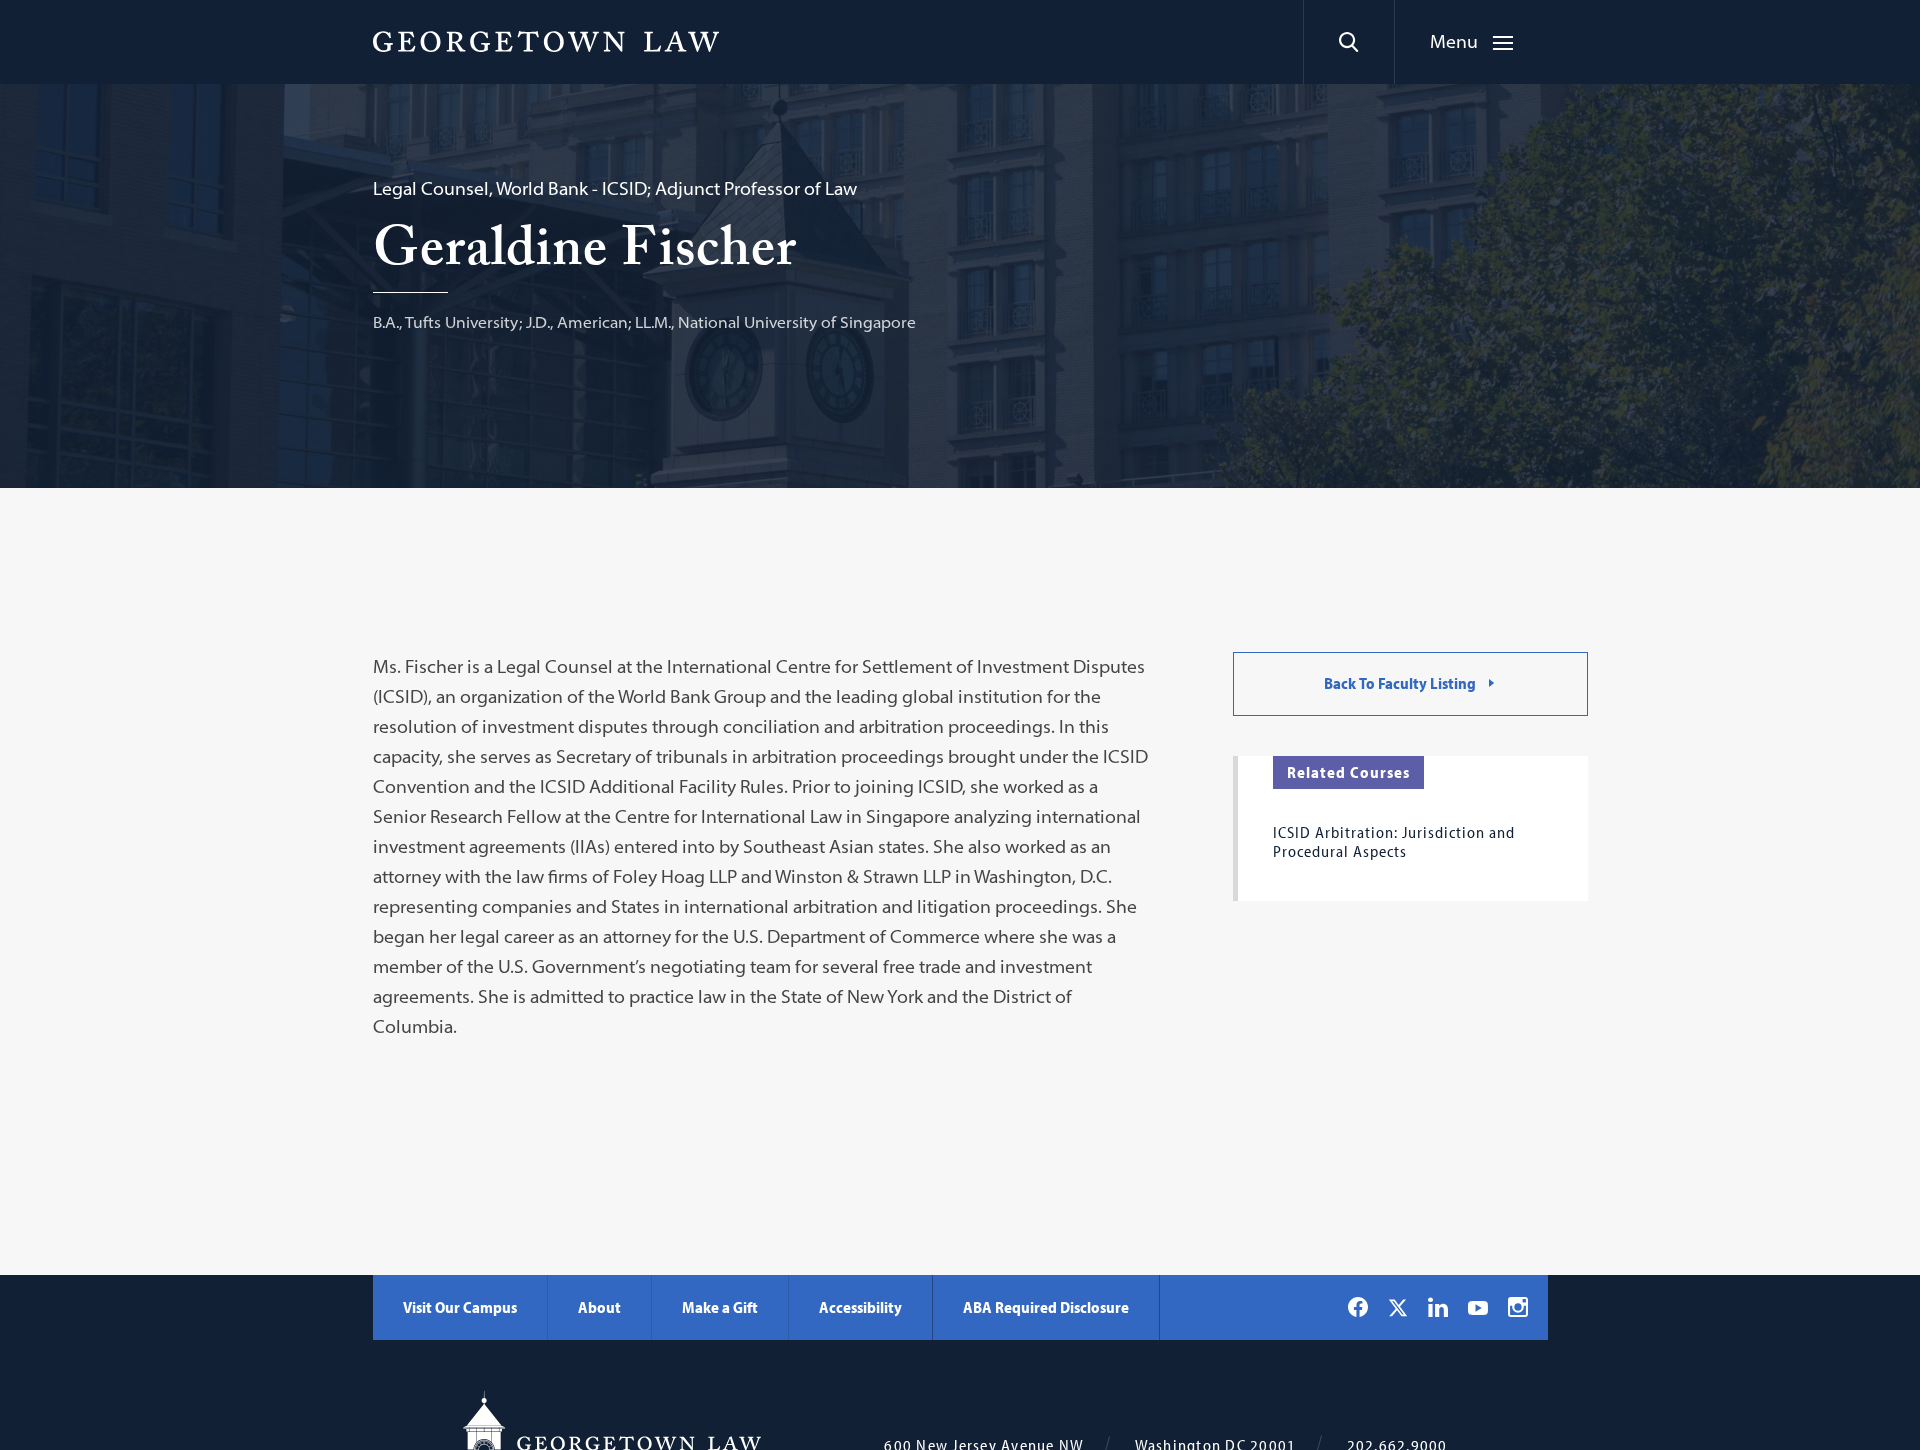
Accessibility (860, 1307)
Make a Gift (720, 1307)
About (599, 1307)
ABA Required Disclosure (1046, 1307)
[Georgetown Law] (546, 41)
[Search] (1348, 42)
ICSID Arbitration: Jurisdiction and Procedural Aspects (1394, 841)
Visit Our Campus (460, 1307)
